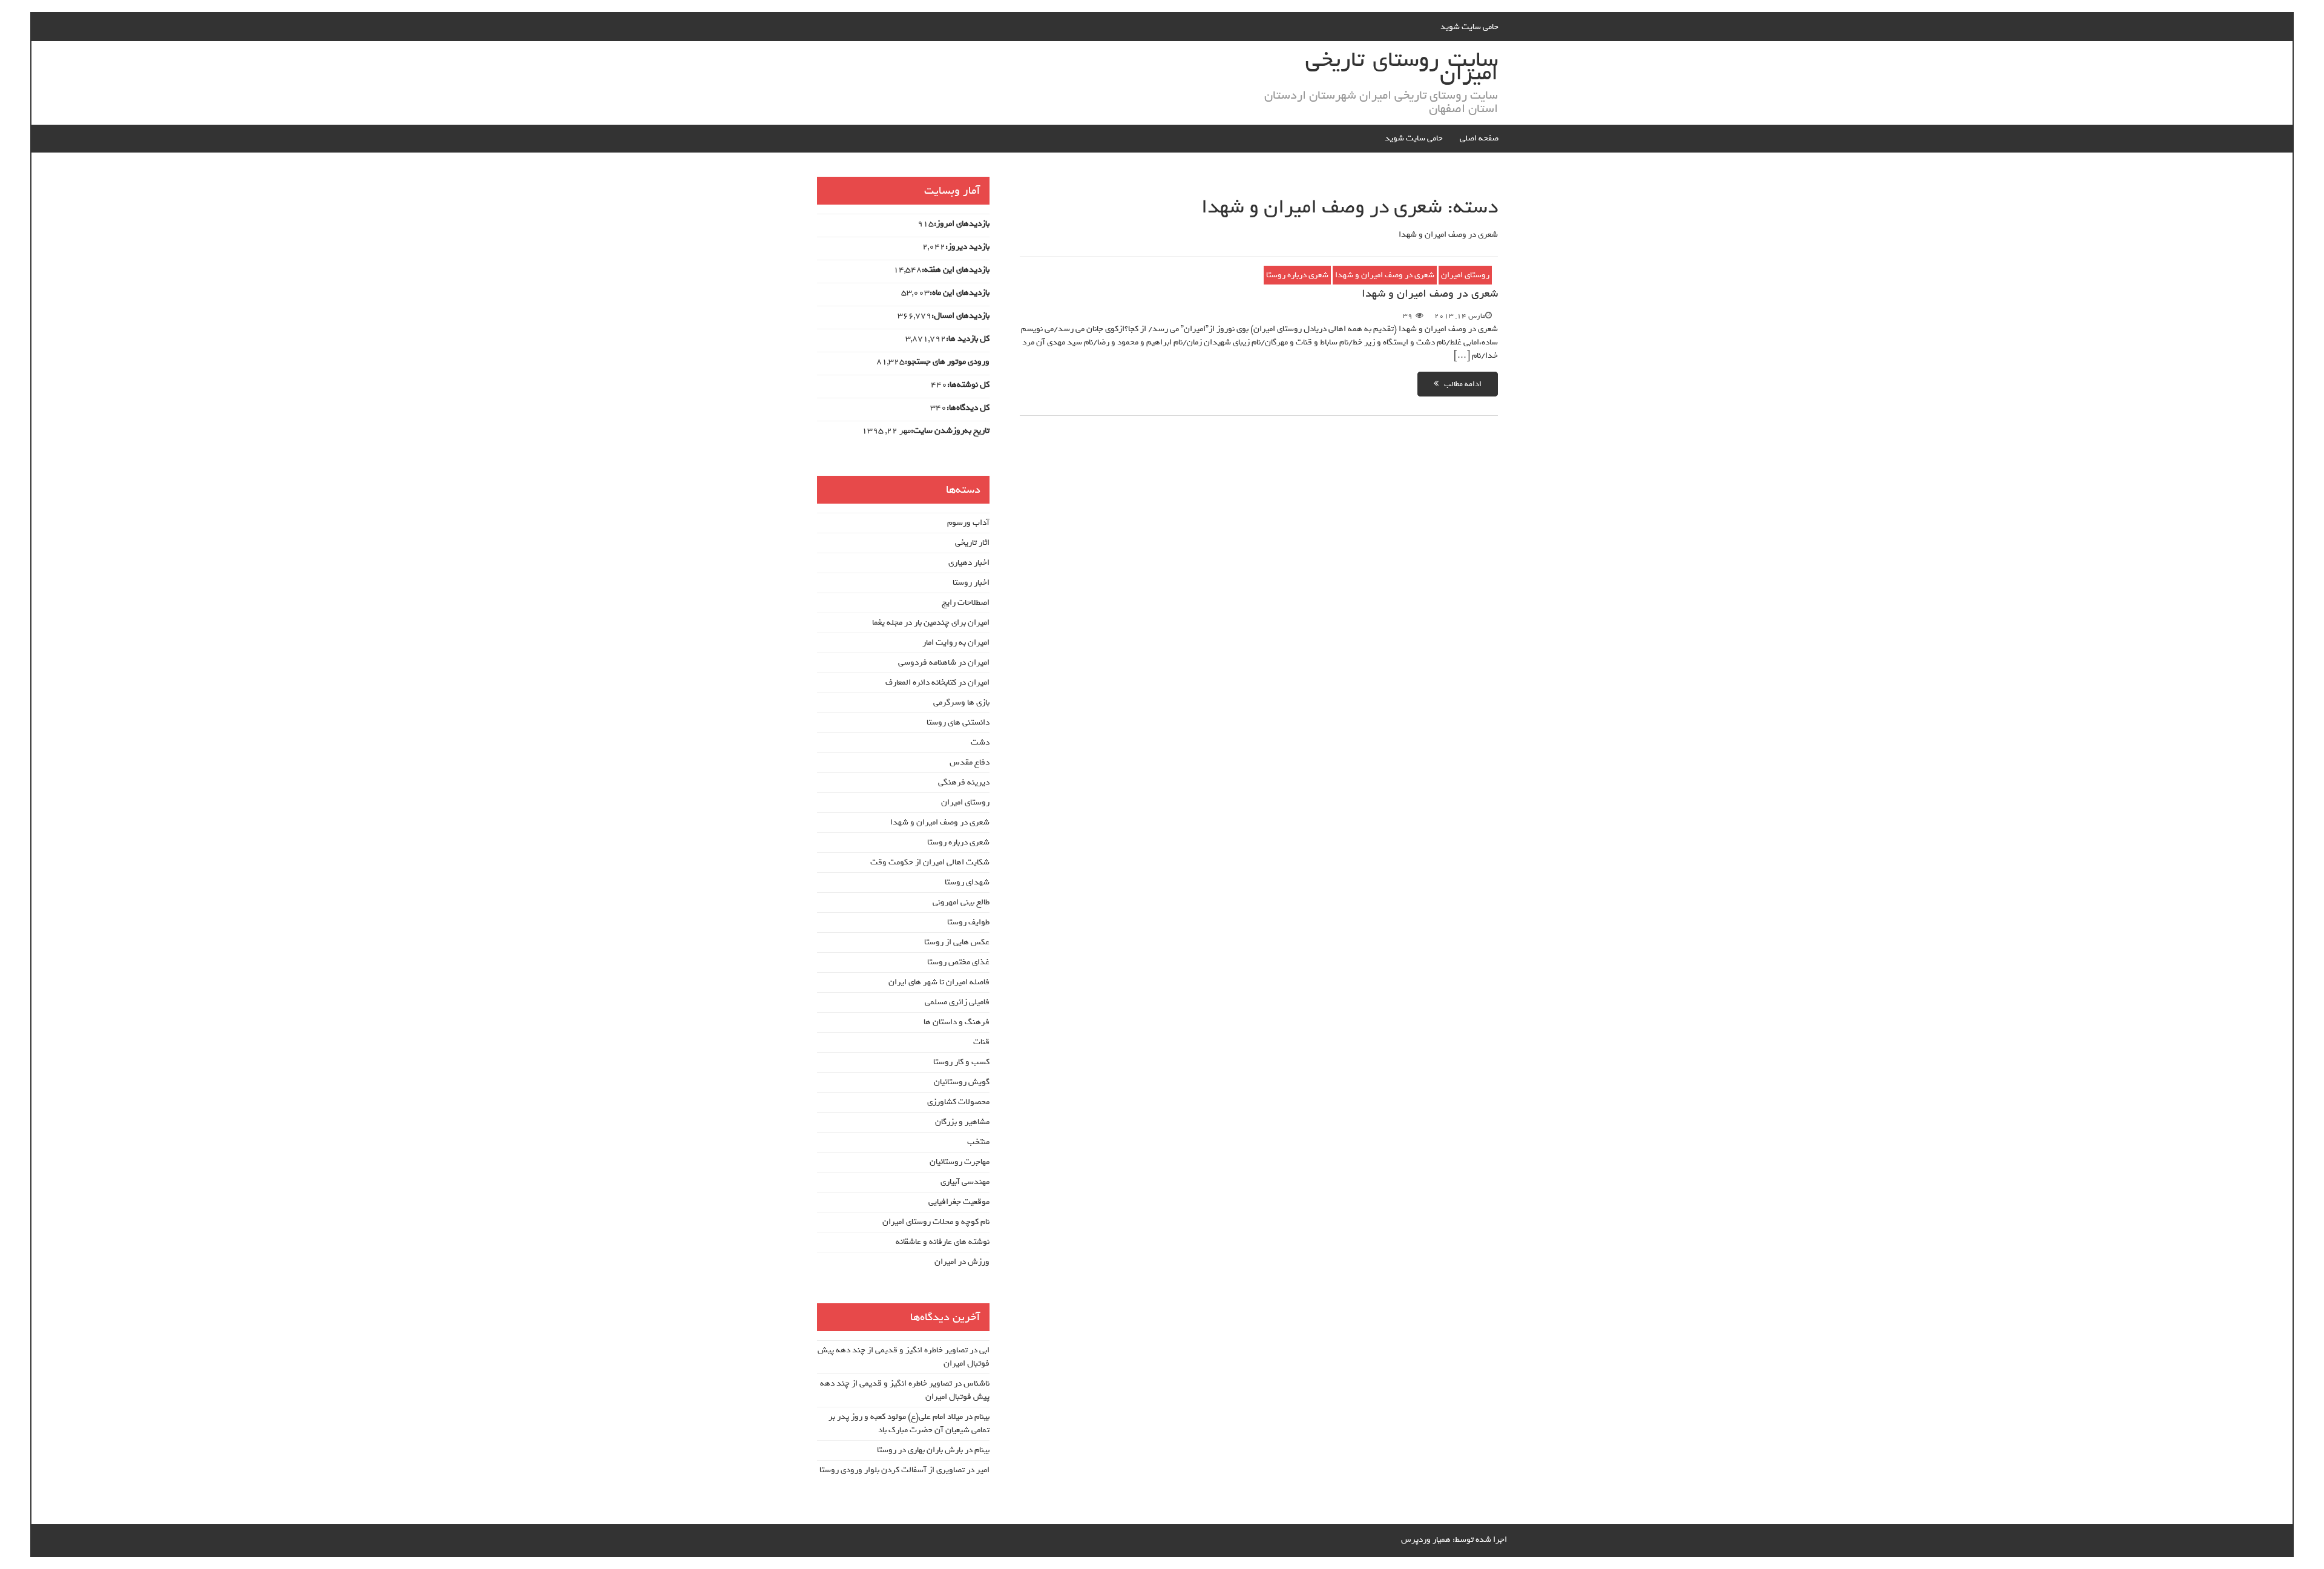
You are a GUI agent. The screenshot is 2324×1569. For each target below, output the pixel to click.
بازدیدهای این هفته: (956, 270)
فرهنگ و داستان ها (957, 1022)
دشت (980, 742)
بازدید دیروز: (967, 247)
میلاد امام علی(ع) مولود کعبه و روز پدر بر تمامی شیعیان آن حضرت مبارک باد (909, 1423)
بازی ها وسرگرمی (961, 702)
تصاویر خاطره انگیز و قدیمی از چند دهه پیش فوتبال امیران (904, 1357)
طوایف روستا (968, 922)
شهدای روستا (967, 882)
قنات (981, 1042)
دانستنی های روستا (958, 722)
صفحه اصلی (1479, 138)
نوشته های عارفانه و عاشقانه (943, 1242)
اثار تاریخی (972, 543)
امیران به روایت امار (956, 643)
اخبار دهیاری (969, 563)
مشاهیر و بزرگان (962, 1122)
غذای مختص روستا (958, 962)
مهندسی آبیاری (965, 1182)
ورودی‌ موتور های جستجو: (947, 362)
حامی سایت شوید (1469, 27)
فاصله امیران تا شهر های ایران (939, 982)
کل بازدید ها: (968, 339)
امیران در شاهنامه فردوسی (944, 663)
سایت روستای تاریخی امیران (1402, 67)
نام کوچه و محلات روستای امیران (936, 1222)
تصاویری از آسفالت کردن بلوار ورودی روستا (892, 1470)
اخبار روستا (971, 583)
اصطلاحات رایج (966, 603)
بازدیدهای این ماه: (960, 293)
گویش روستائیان (962, 1082)
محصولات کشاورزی (958, 1102)
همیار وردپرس (1426, 1540)
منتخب (978, 1142)
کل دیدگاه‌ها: (968, 408)
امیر (983, 1470)
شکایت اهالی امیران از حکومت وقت (930, 862)
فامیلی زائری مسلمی (957, 1002)
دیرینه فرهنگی (964, 782)
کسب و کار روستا (961, 1062)
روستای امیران (1465, 275)
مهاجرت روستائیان (960, 1162)
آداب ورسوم (968, 523)
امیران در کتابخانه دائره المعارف (937, 683)
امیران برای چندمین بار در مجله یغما (931, 623)
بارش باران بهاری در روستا (920, 1450)
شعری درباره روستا (1297, 275)
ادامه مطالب (1460, 384)
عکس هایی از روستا (957, 942)
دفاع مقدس (970, 762)
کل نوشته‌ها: (968, 385)
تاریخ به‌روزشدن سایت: (950, 431)
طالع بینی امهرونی (961, 902)
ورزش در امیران (962, 1262)
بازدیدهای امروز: (962, 224)
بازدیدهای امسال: (960, 316)
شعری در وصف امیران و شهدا (1430, 294)
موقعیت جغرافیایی (959, 1202)
